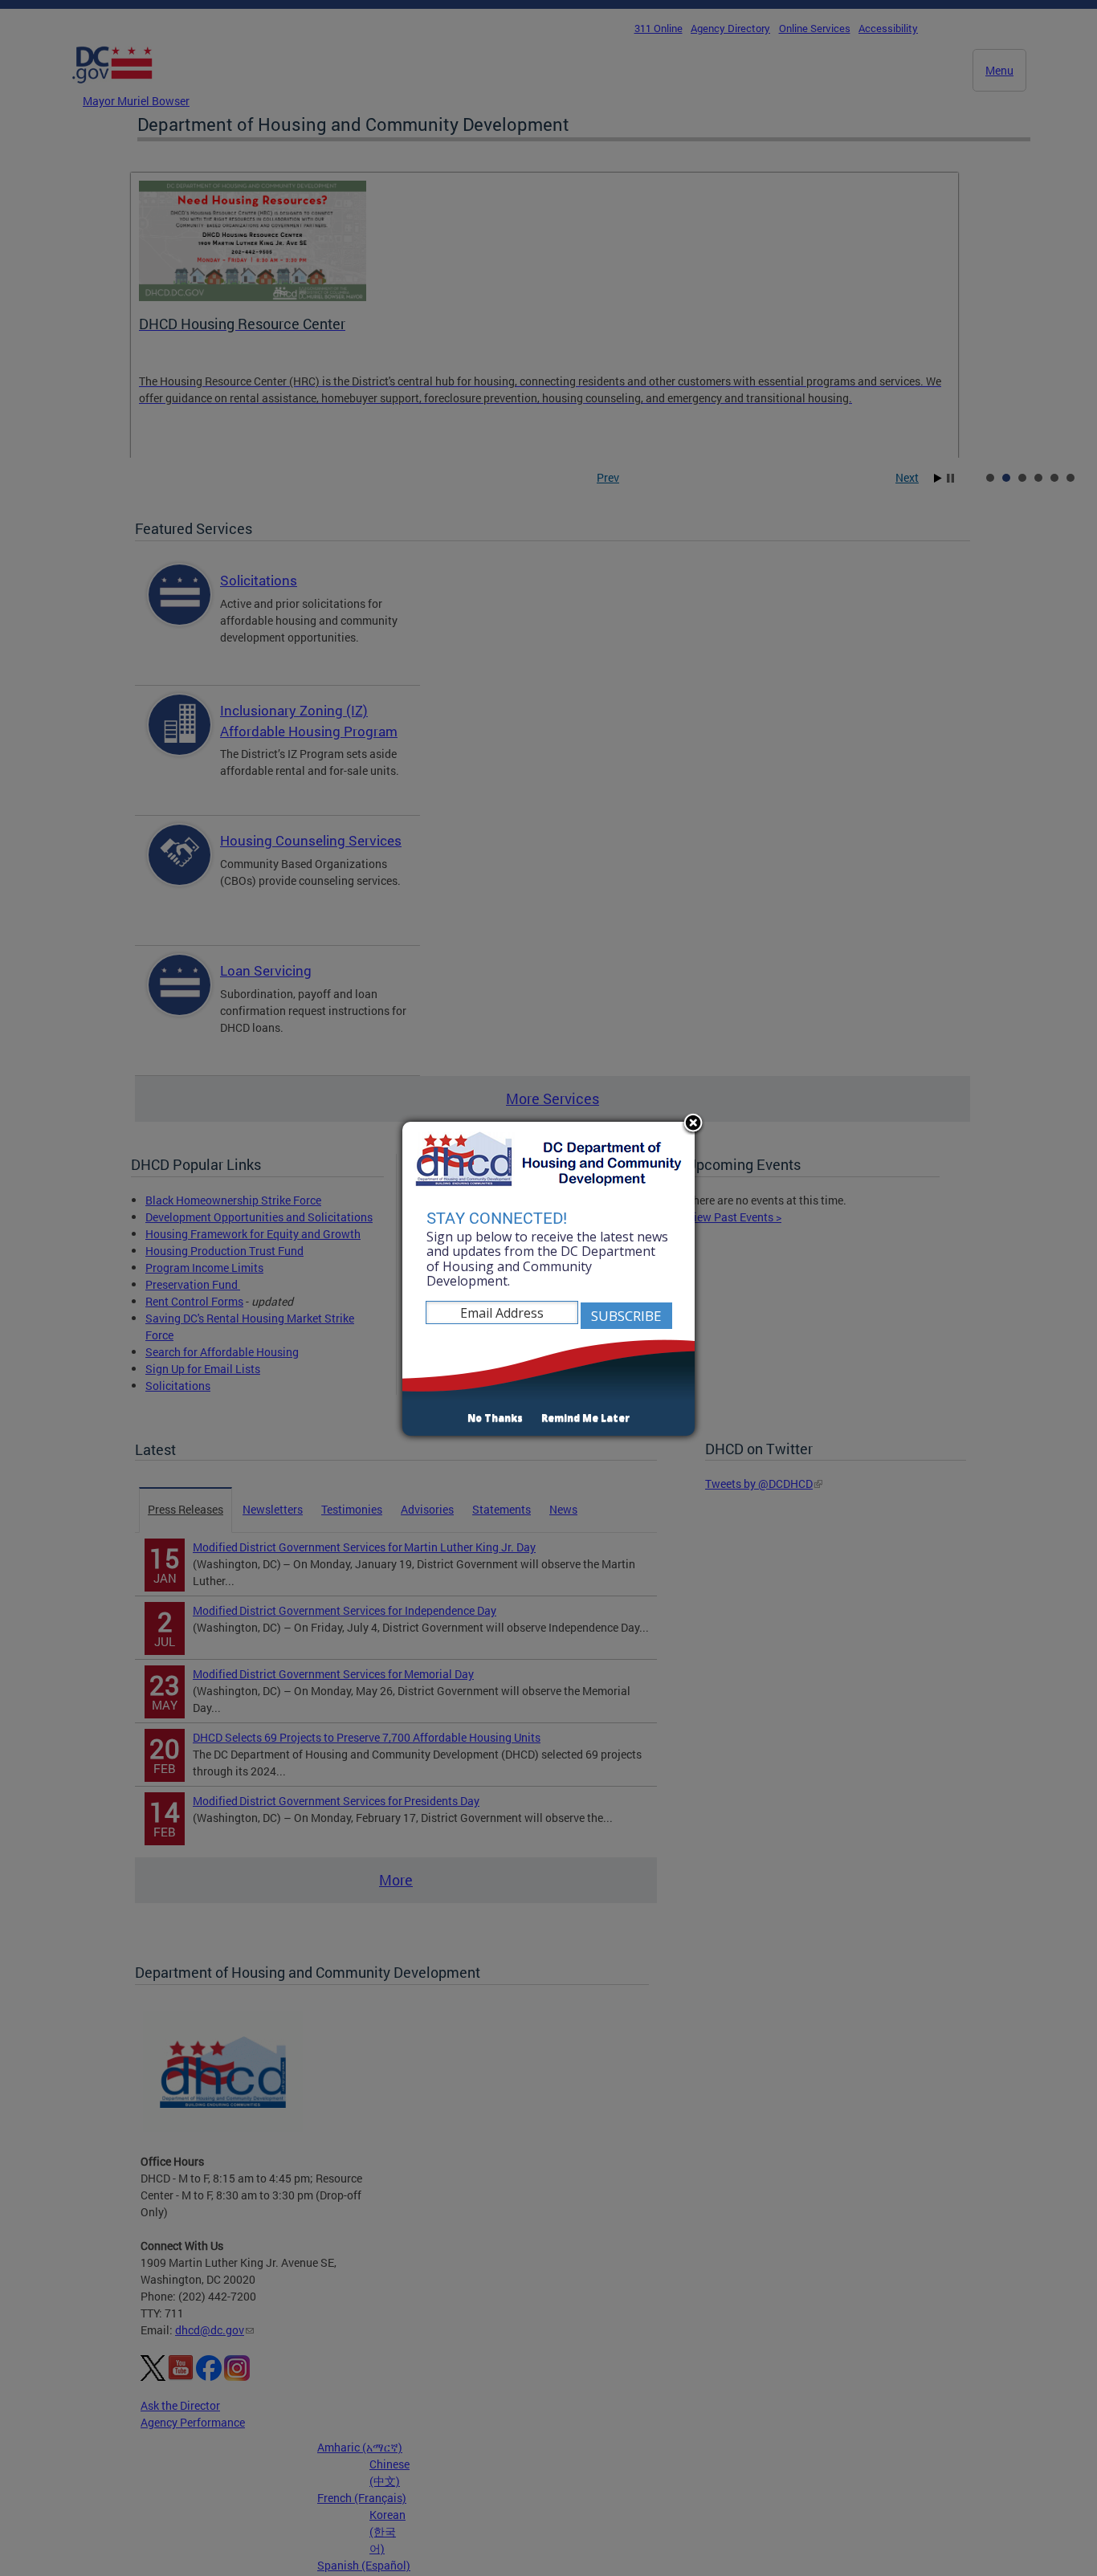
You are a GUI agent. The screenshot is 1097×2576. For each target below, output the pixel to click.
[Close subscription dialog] (693, 1124)
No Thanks (495, 1418)
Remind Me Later (585, 1418)
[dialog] (548, 1279)
